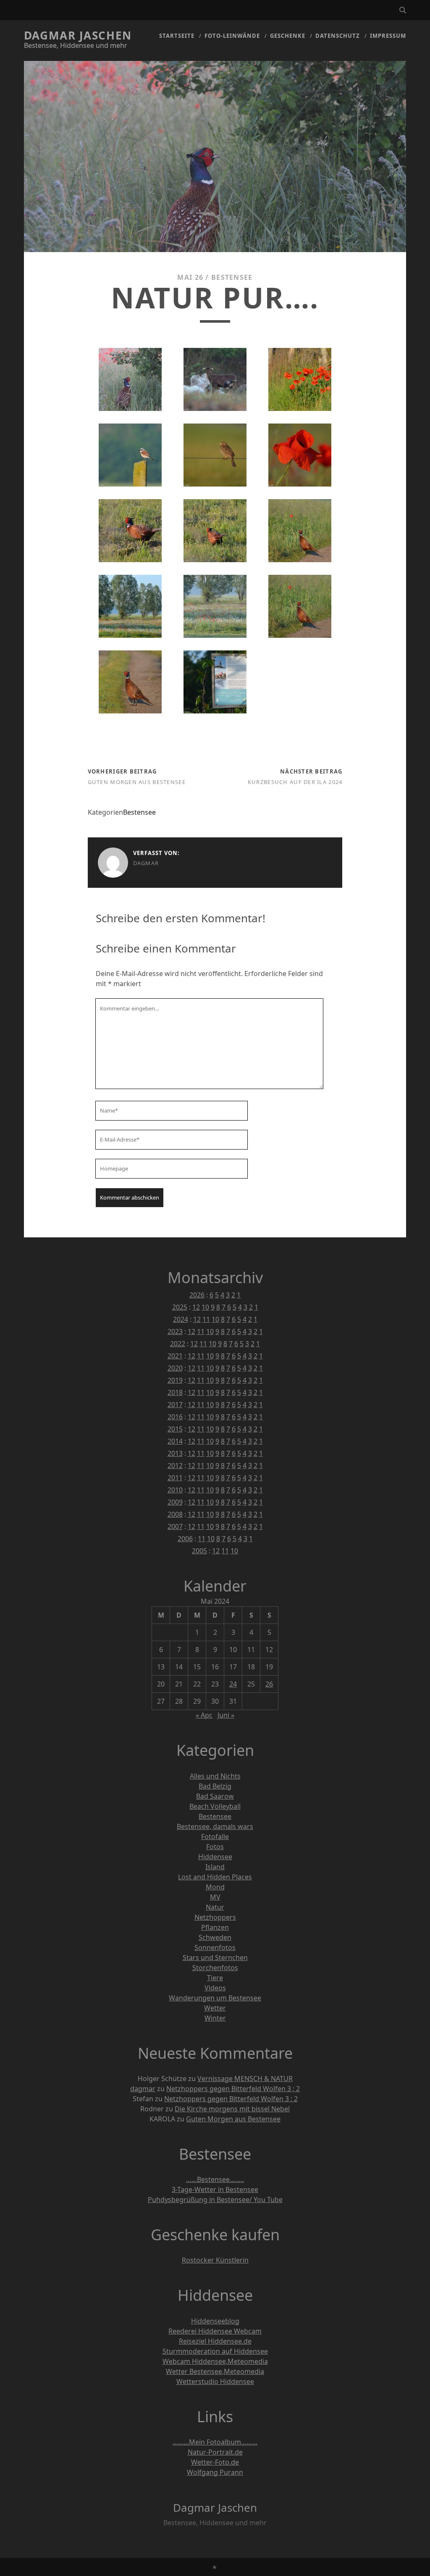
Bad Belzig (215, 1786)
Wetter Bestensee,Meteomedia (215, 2371)
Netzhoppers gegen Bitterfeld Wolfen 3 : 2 (233, 2089)
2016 (175, 1417)
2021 (175, 1356)
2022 (178, 1344)
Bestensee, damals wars (215, 1826)
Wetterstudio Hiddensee (215, 2381)
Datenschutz (338, 36)
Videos (215, 1988)
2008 (175, 1514)
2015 (175, 1429)
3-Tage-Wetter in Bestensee (215, 2189)
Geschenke (288, 36)
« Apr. (204, 1715)
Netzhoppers (215, 1917)
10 (205, 1307)
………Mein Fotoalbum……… (215, 2442)
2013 (175, 1453)
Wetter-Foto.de (215, 2462)
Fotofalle (215, 1837)
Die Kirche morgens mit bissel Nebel (232, 2109)
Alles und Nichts (215, 1776)
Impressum (388, 36)
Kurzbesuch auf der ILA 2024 (295, 782)
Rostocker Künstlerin (215, 2260)
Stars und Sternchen (215, 1958)
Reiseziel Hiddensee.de (215, 2341)
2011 (175, 1478)
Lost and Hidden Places (215, 1877)
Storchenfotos (215, 1968)
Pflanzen (215, 1927)
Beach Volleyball (215, 1806)
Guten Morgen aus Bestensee (137, 782)
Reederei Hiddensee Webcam (215, 2331)
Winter (215, 2018)
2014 (175, 1441)
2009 (175, 1502)
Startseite (177, 36)
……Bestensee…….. (215, 2179)
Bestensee (232, 277)
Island (215, 1867)
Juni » (226, 1715)
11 (206, 1319)
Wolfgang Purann (215, 2472)
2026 (197, 1295)
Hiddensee (215, 1857)
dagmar (146, 863)
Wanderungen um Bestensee (215, 1998)
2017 (175, 1405)
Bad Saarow (215, 1796)
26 (269, 1684)
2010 (175, 1490)
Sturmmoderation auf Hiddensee (215, 2351)
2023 (175, 1331)
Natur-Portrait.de (215, 2452)
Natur (215, 1907)
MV (215, 1897)
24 (233, 1684)
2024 (181, 1319)
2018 (175, 1392)
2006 (185, 1539)
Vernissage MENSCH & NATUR (245, 2079)
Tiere (215, 1978)
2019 (175, 1380)
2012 (175, 1466)
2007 (175, 1526)
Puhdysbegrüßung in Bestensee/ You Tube (215, 2200)
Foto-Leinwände (232, 36)
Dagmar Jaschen (78, 35)
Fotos (215, 1847)
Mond (215, 1887)
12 (196, 1307)
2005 (199, 1551)
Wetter (215, 2008)
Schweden (215, 1937)
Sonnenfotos (215, 1947)
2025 (180, 1307)
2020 (175, 1368)
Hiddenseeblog (215, 2321)
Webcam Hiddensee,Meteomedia (215, 2361)
